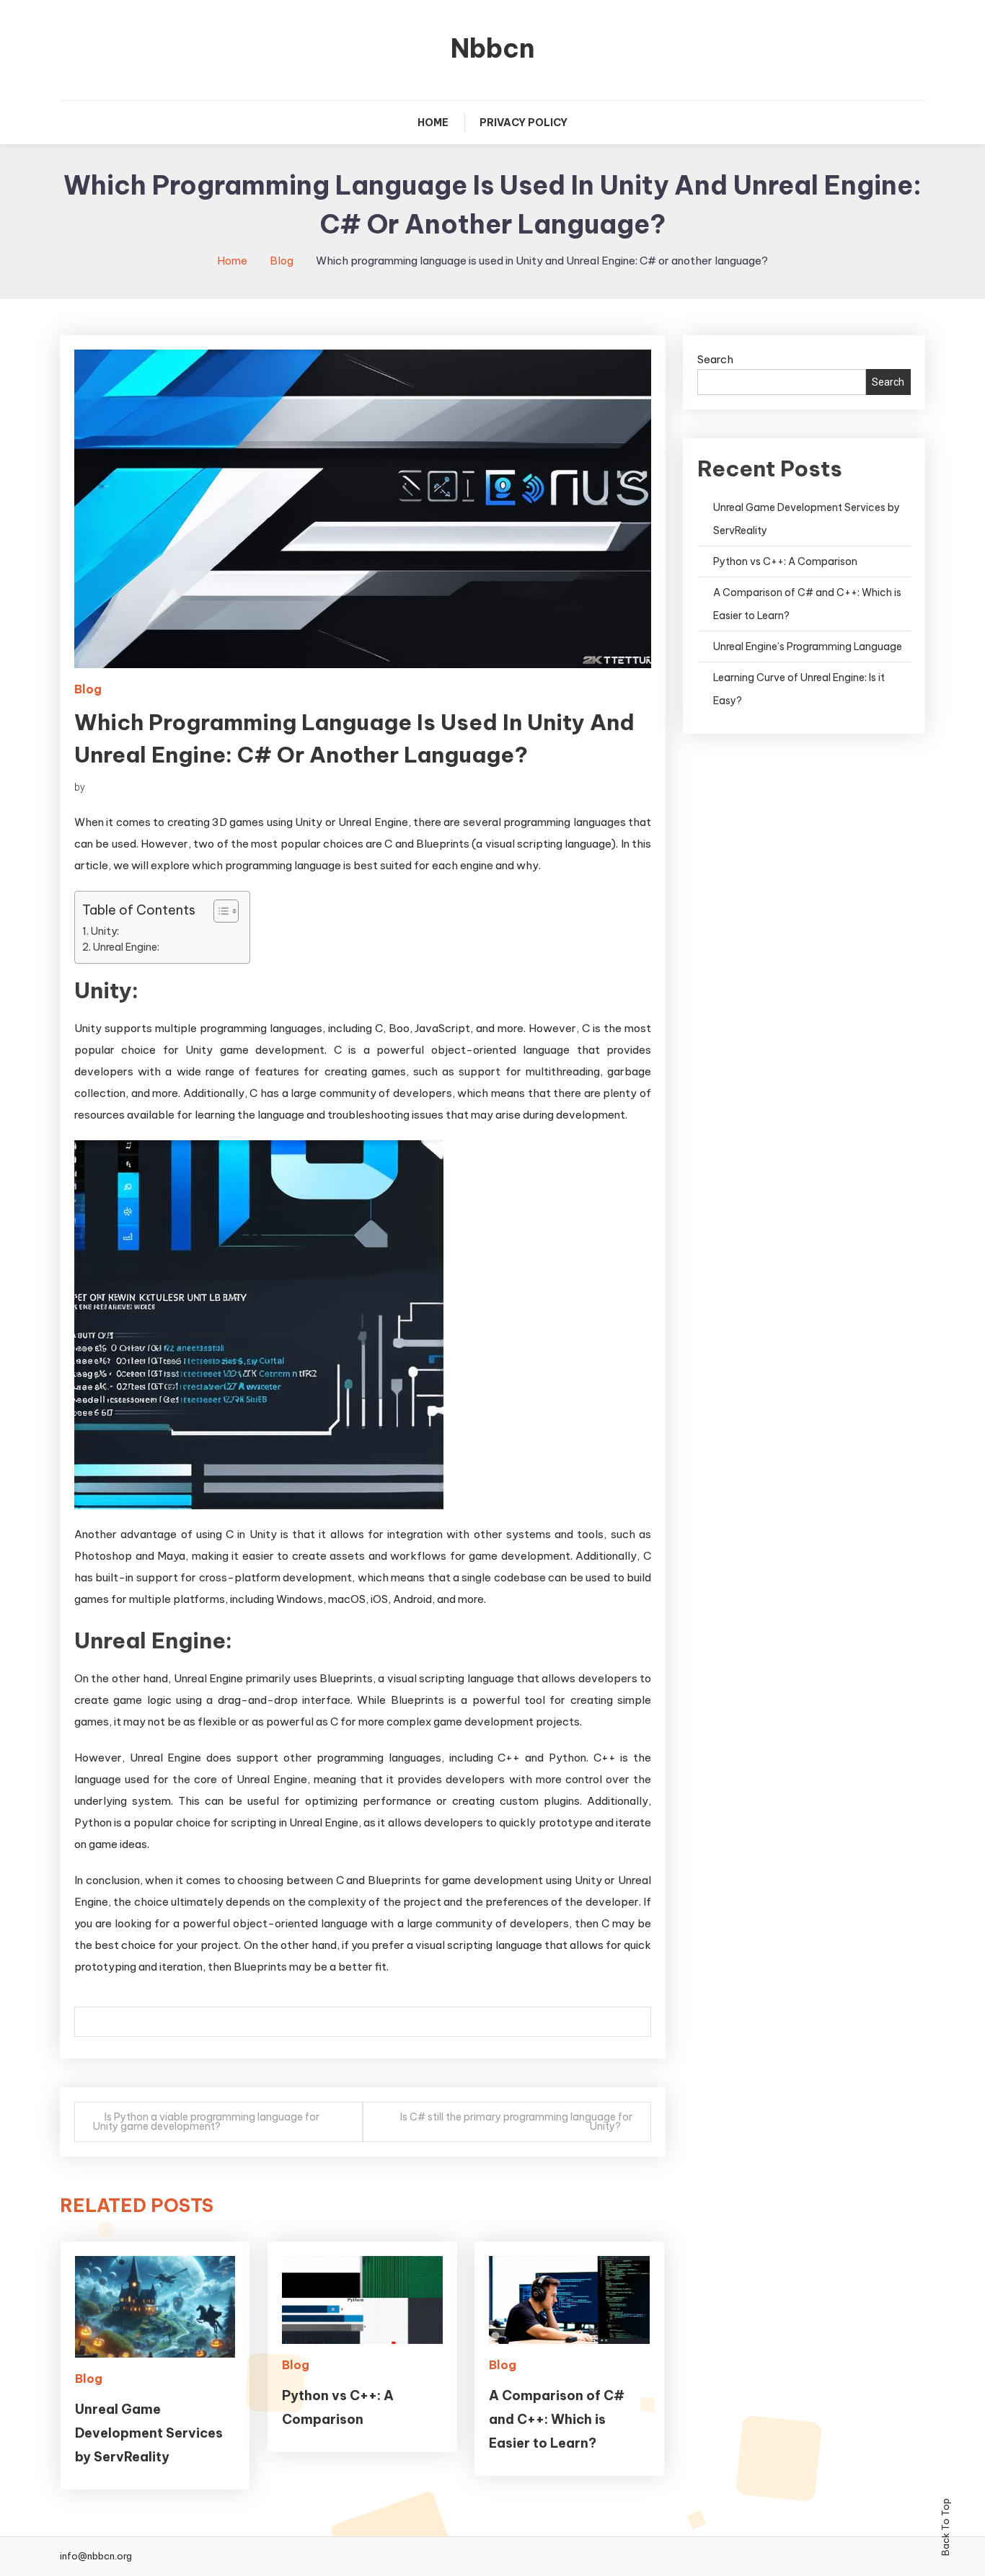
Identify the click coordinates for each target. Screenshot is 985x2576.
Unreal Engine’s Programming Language (808, 647)
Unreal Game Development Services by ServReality (149, 2433)
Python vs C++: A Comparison (785, 561)
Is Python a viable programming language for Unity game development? (206, 2122)
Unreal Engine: (126, 947)
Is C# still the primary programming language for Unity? (516, 2122)
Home (433, 123)
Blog (88, 689)
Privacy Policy (524, 123)
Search (715, 359)
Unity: (105, 931)
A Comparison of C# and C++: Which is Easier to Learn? (557, 2419)
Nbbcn (493, 48)
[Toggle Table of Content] (219, 911)
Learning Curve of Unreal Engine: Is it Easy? (799, 689)
